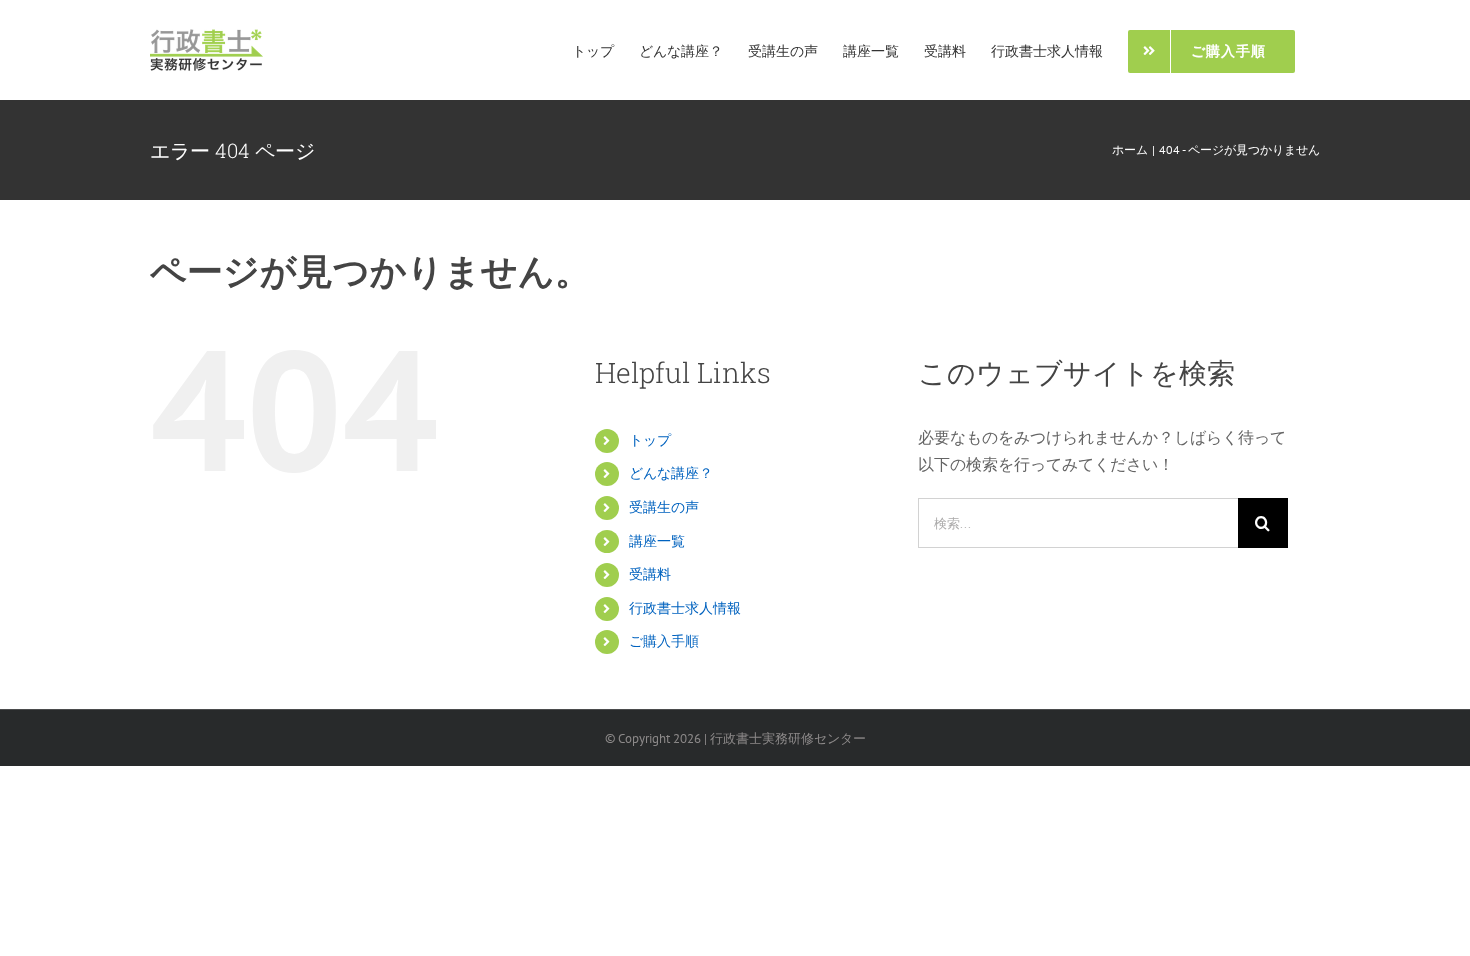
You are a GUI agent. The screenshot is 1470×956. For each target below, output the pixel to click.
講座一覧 (657, 541)
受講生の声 (664, 507)
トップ (650, 440)
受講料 (650, 574)
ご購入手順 (664, 641)
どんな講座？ (671, 473)
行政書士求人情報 (685, 608)
